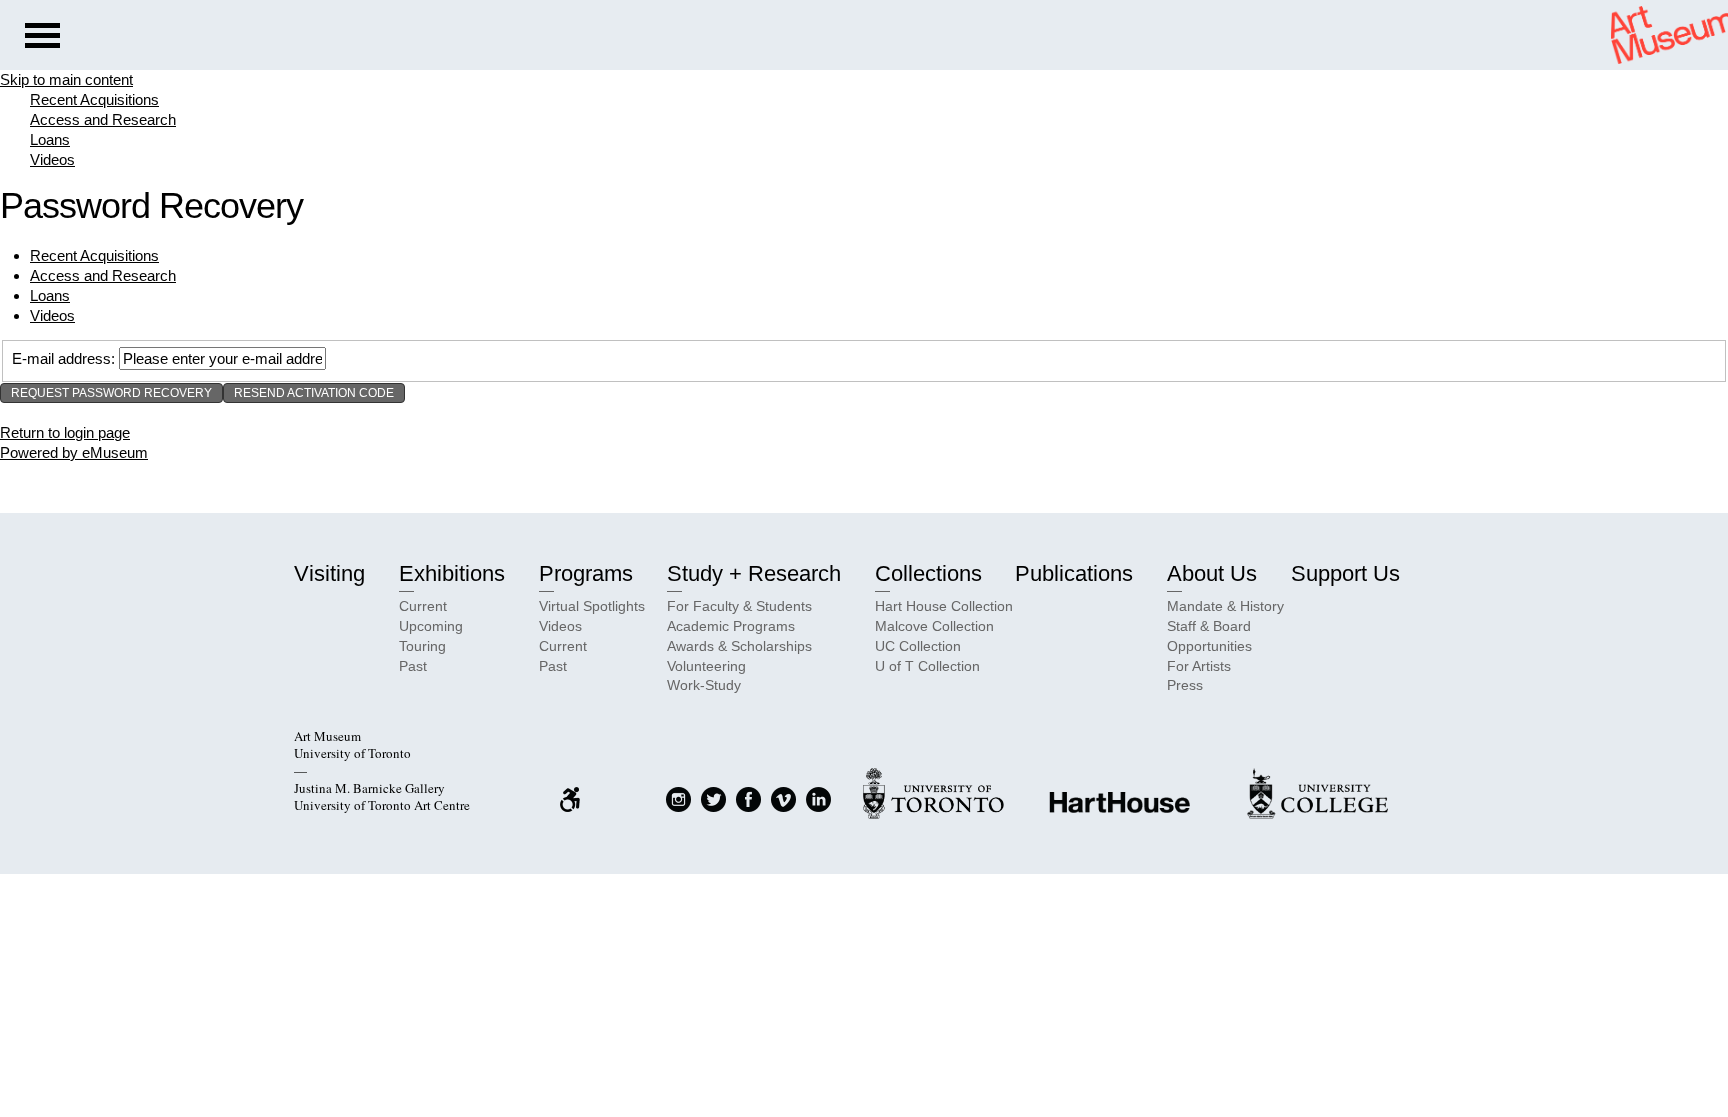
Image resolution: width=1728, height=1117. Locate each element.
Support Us (1345, 573)
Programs (586, 573)
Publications (1074, 573)
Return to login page (65, 432)
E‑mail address (61, 358)
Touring (422, 646)
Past (413, 666)
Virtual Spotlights (592, 606)
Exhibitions (452, 573)
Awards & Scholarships (739, 646)
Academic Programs (731, 626)
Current (423, 606)
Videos (52, 159)
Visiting (329, 573)
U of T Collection (927, 666)
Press (1185, 685)
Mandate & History (1225, 606)
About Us (1212, 573)
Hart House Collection (944, 606)
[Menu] (42, 38)
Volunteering (706, 666)
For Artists (1199, 666)
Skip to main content (66, 79)
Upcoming (431, 626)
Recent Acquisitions (94, 99)
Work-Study (704, 685)
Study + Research (754, 573)
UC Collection (918, 646)
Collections (928, 573)
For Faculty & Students (739, 606)
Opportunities (1209, 646)
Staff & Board (1209, 626)
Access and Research (103, 119)
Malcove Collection (934, 626)
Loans (50, 139)
